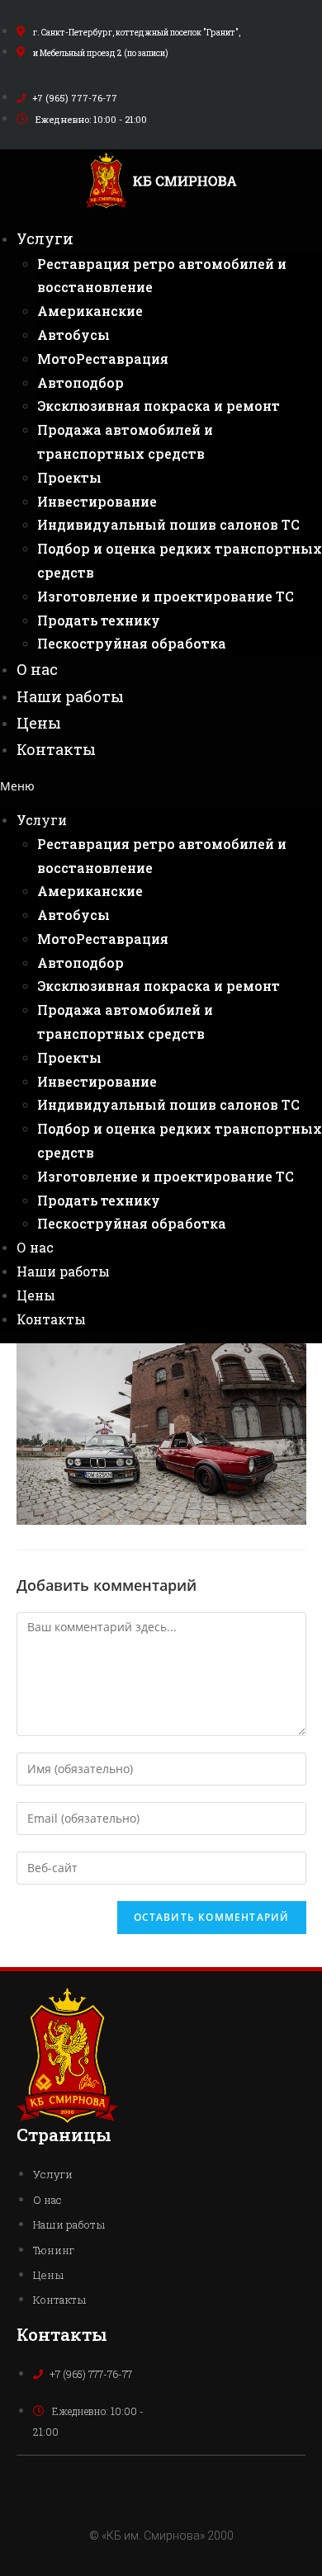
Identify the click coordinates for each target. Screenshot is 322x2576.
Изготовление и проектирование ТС (166, 596)
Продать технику (99, 620)
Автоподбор (80, 382)
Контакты (56, 749)
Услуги (45, 238)
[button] (161, 786)
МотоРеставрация (103, 359)
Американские (90, 311)
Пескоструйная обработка (132, 643)
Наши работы (70, 696)
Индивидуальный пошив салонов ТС (168, 524)
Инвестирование (97, 501)
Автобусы (73, 335)
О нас (37, 669)
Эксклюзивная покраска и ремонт (159, 406)
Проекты (69, 477)
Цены (39, 723)
